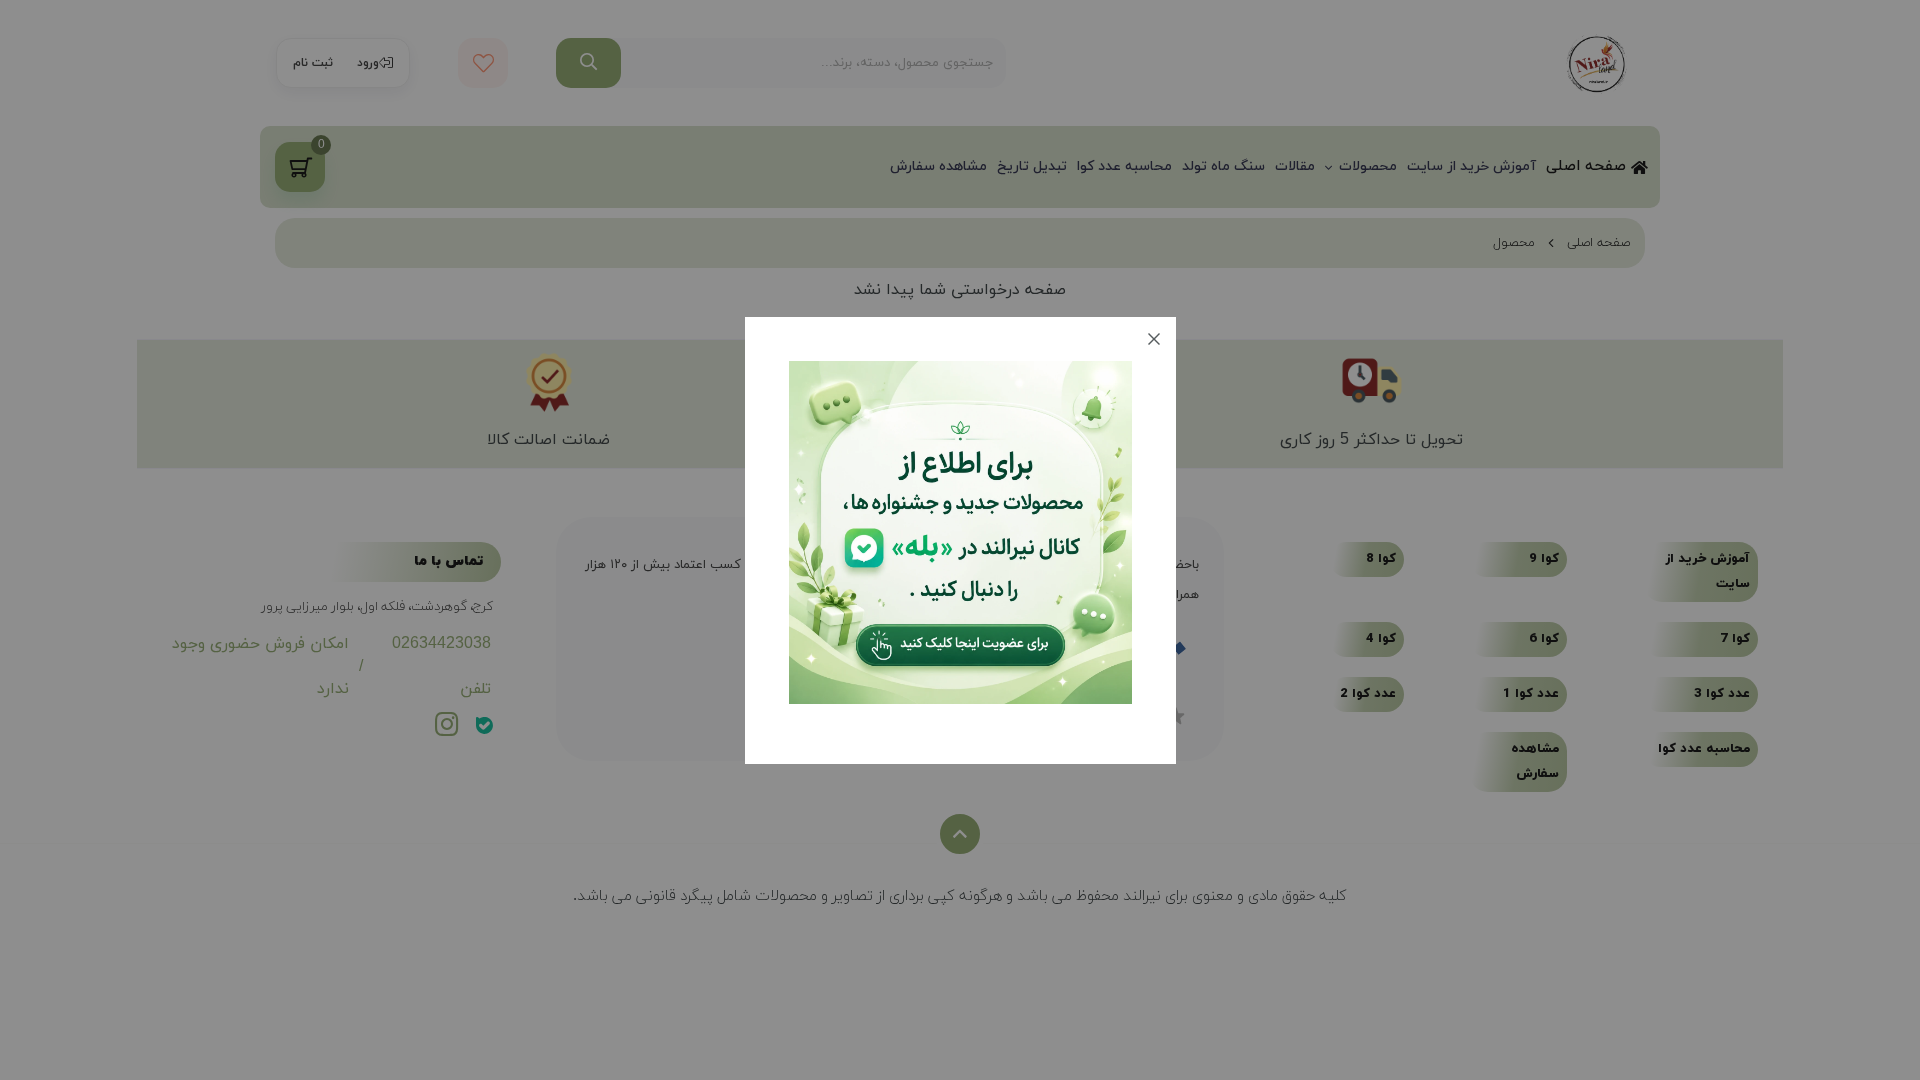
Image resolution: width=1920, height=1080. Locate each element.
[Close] (1154, 339)
